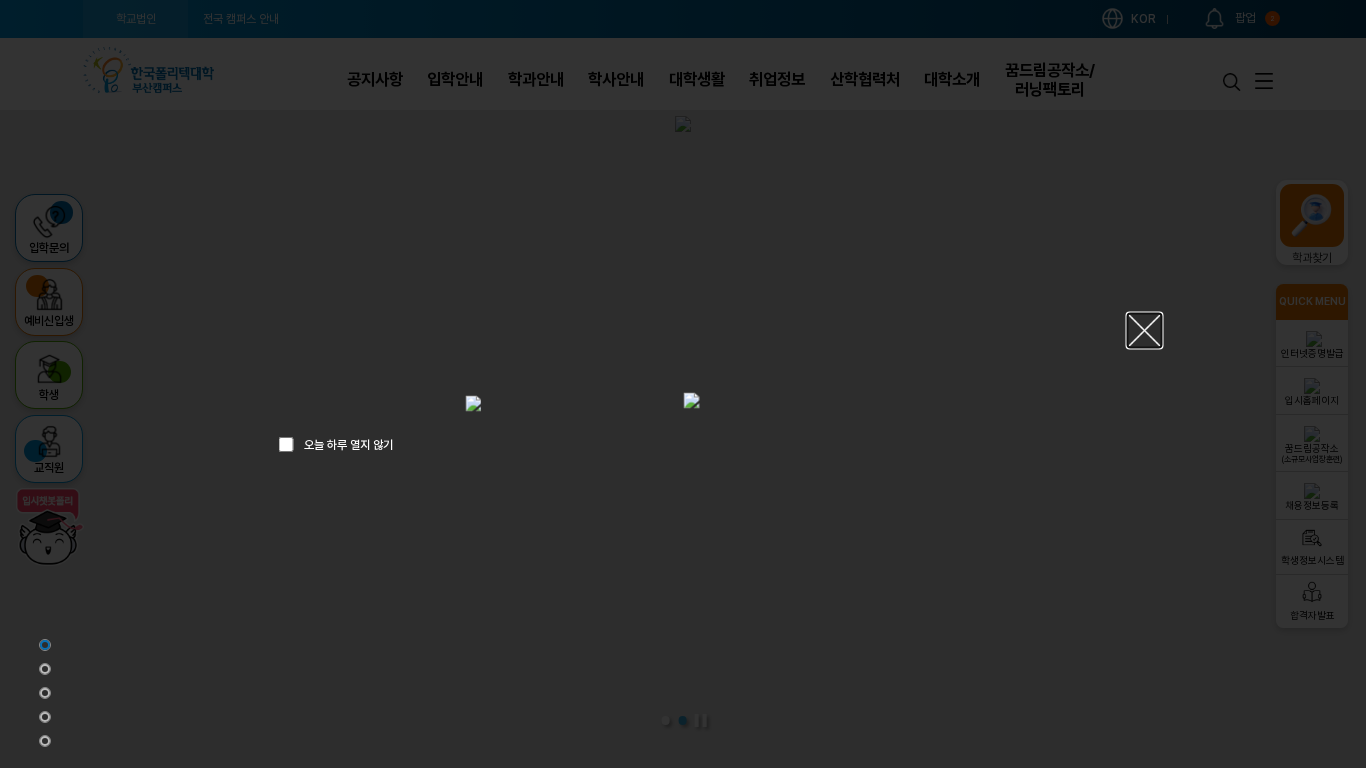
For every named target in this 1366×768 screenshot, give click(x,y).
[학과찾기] (45, 693)
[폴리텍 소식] (45, 717)
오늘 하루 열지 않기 (348, 444)
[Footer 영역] (45, 741)
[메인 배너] (45, 645)
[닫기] (1145, 331)
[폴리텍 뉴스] (45, 669)
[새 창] (473, 403)
